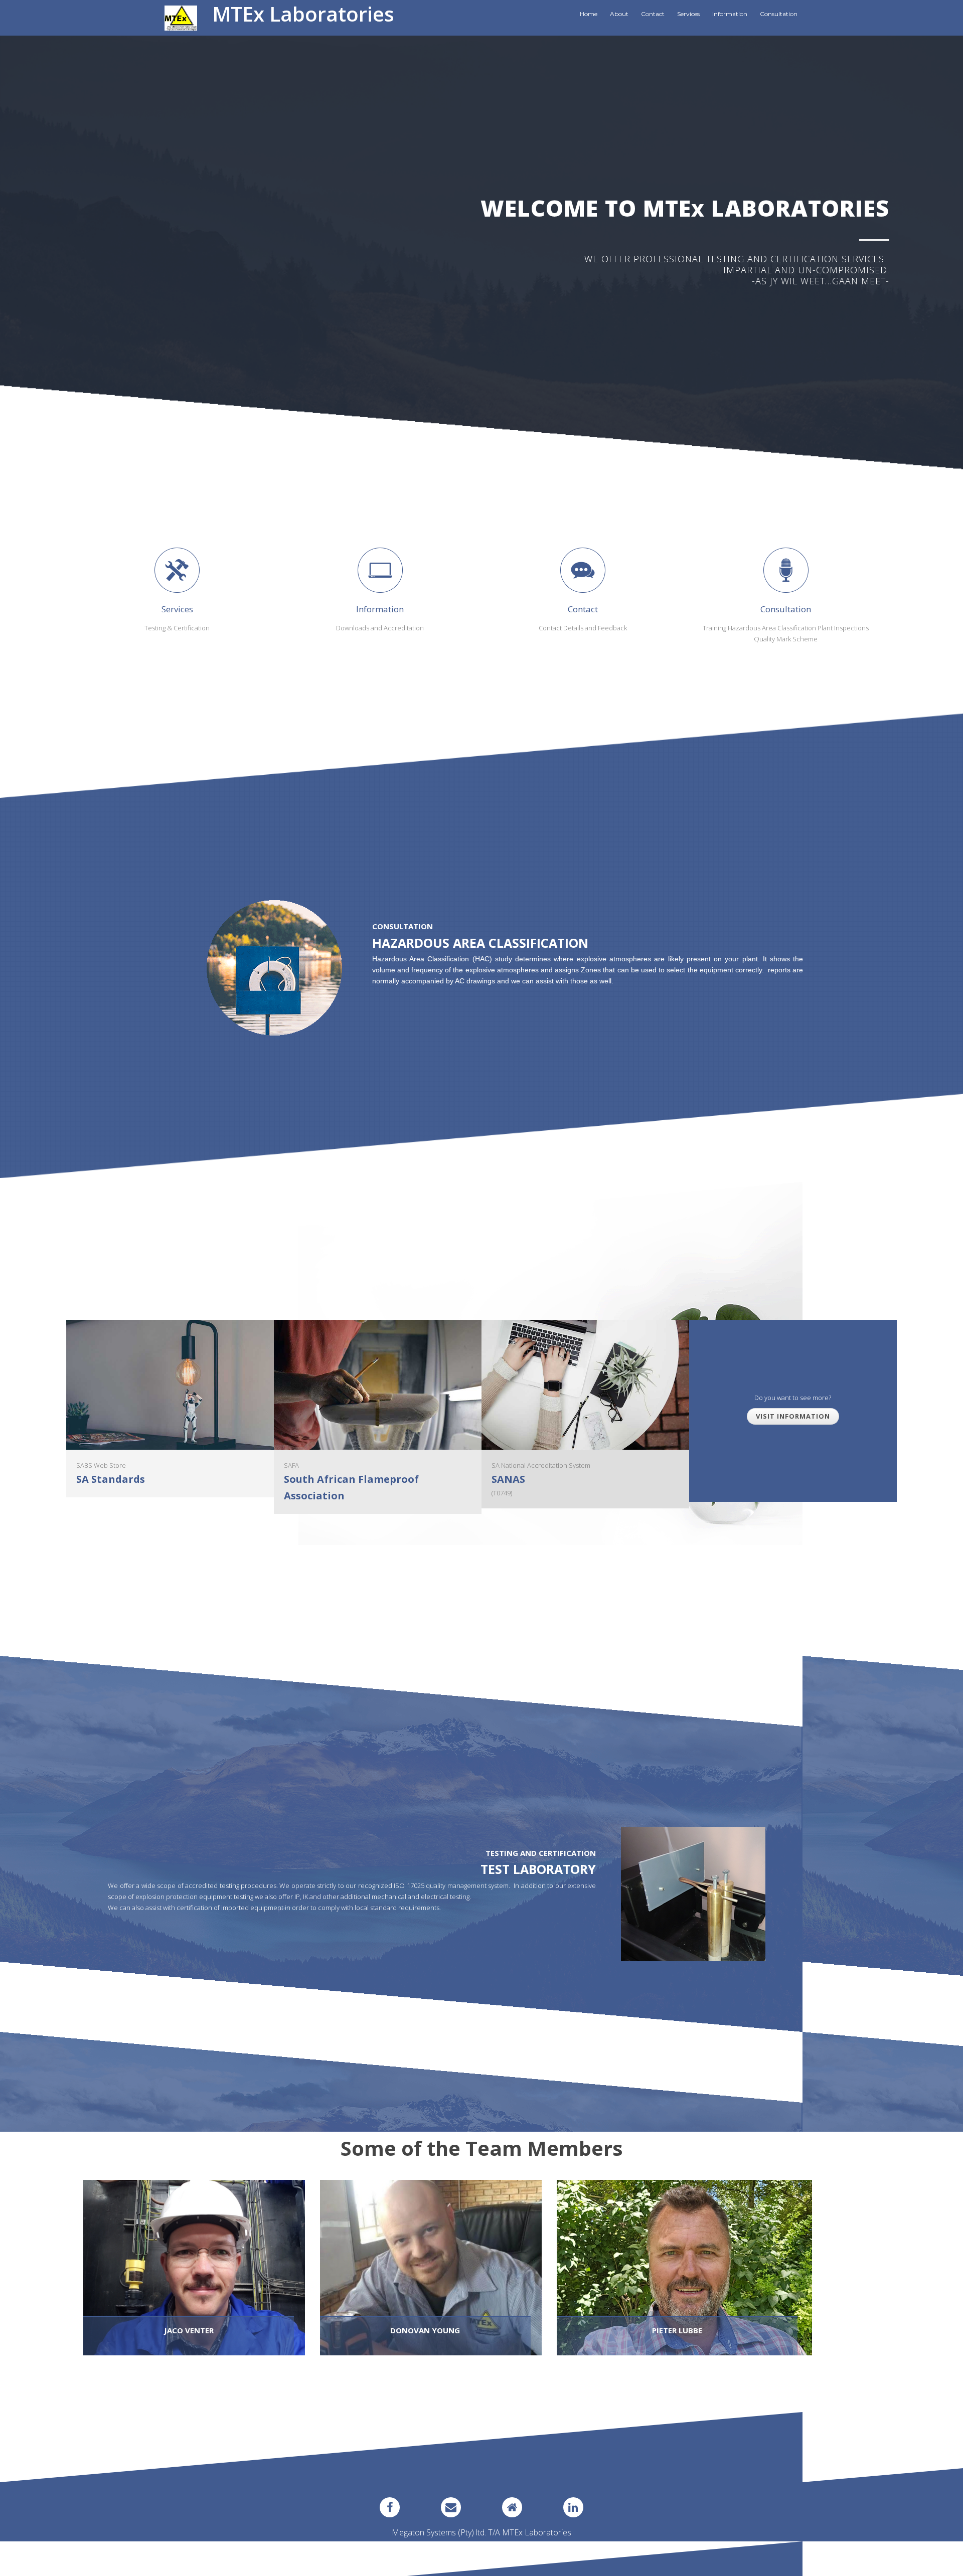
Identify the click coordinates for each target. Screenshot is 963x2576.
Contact (653, 14)
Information (730, 14)
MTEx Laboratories (303, 14)
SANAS (508, 1479)
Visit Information (793, 1416)
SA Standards (111, 1479)
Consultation (779, 14)
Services (688, 14)
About (619, 14)
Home (589, 14)
